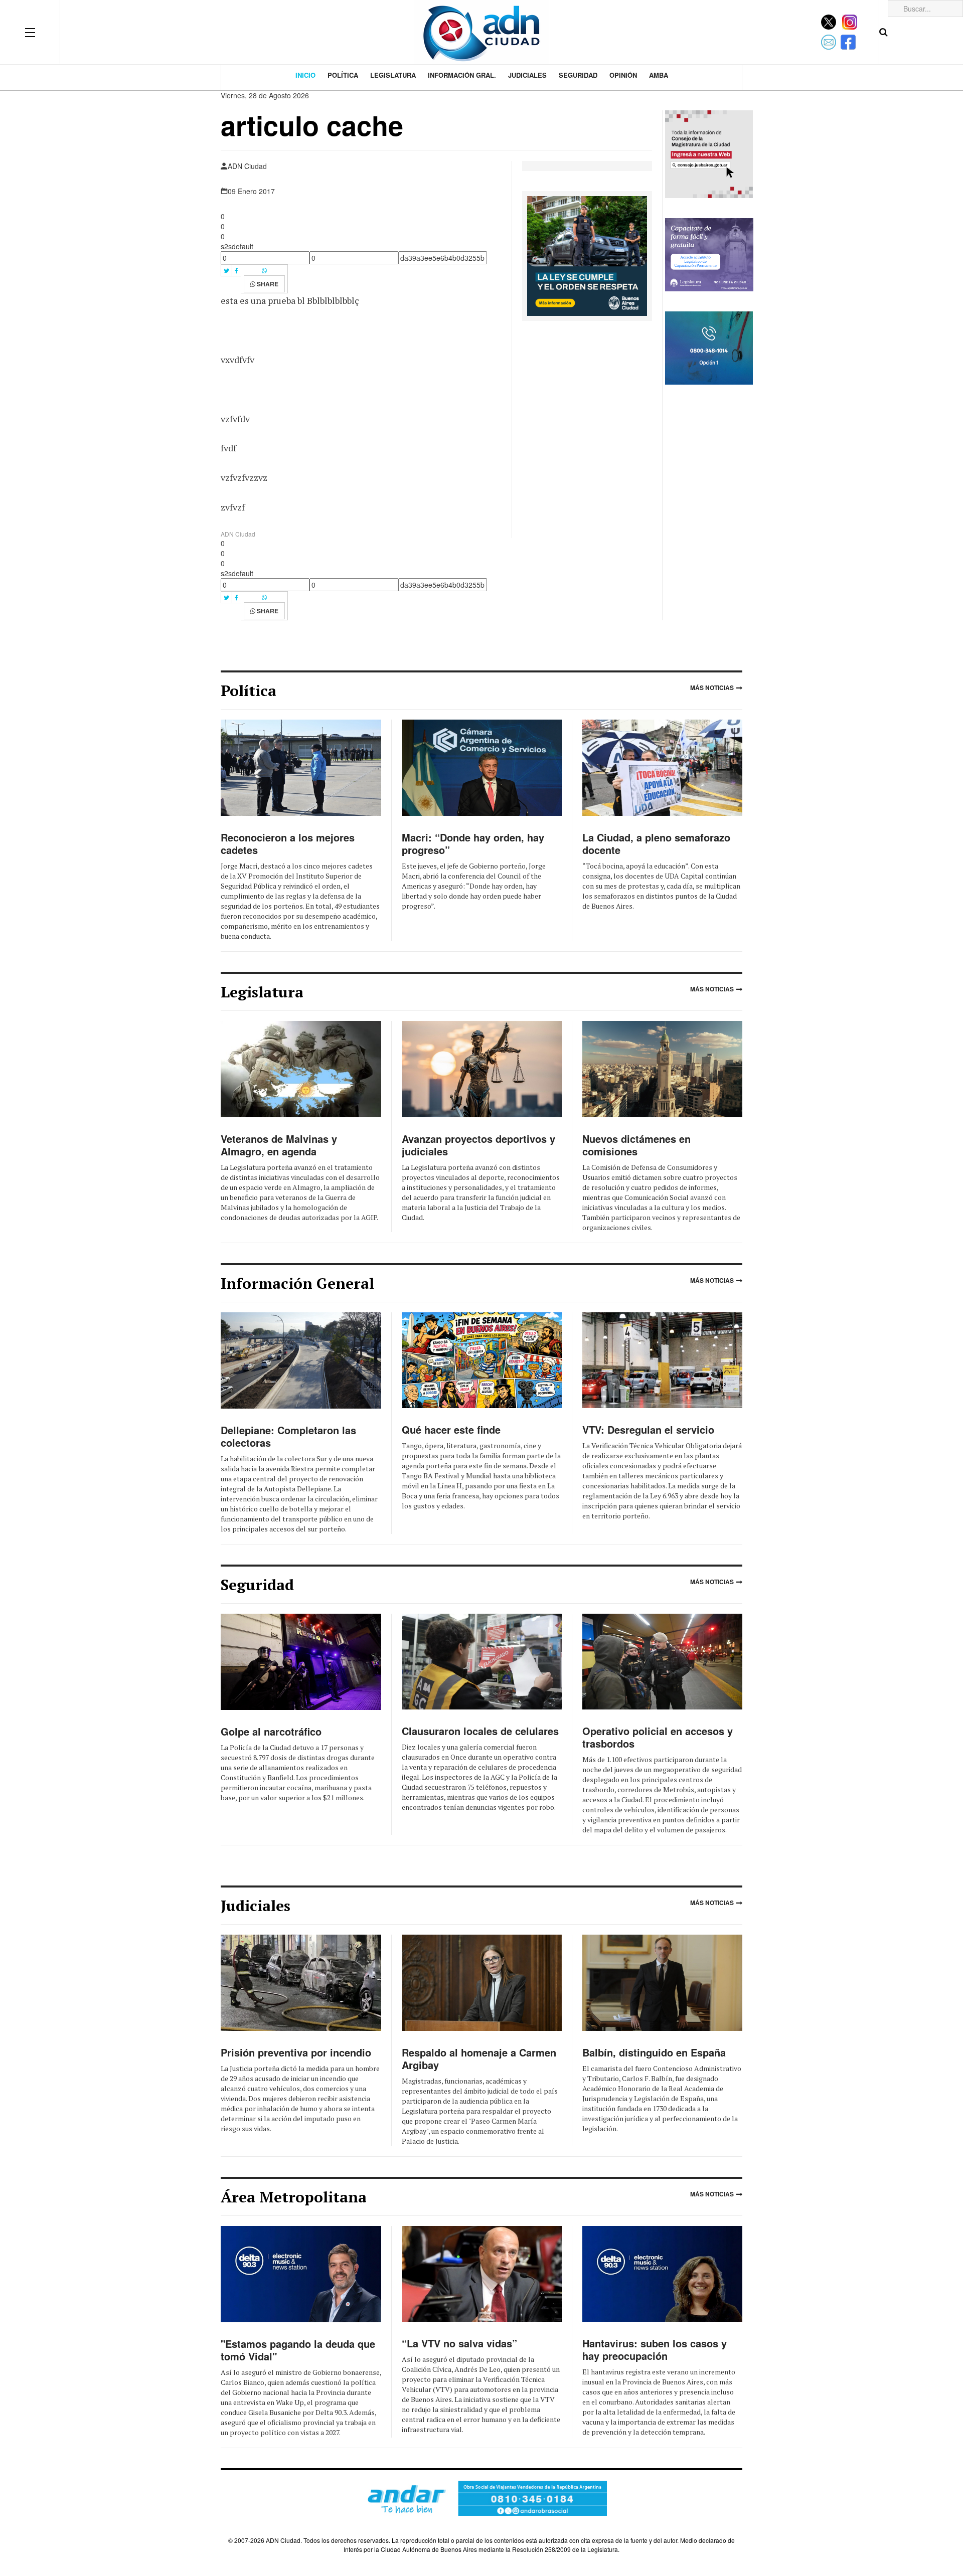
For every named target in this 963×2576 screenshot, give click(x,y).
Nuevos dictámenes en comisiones (636, 1145)
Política (343, 75)
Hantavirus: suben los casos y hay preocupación (655, 2349)
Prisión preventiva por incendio (296, 2052)
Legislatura (393, 75)
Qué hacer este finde (451, 1429)
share (267, 284)
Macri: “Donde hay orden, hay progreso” (473, 843)
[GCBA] (587, 255)
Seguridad (578, 75)
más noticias (712, 688)
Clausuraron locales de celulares (480, 1731)
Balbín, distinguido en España (654, 2052)
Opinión (623, 75)
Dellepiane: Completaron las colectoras (288, 1436)
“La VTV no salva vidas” (459, 2343)
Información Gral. (462, 75)
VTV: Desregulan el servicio (648, 1429)
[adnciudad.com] (481, 32)
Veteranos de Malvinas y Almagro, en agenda (279, 1145)
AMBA (659, 75)
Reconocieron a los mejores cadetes (288, 843)
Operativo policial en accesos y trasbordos (658, 1737)
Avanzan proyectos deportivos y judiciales (478, 1145)
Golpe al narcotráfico (271, 1731)
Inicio (305, 75)
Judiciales (527, 75)
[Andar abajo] (481, 2498)
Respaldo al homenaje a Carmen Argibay (479, 2058)
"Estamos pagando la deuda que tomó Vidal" (298, 2350)
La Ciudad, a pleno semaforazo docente (656, 843)
